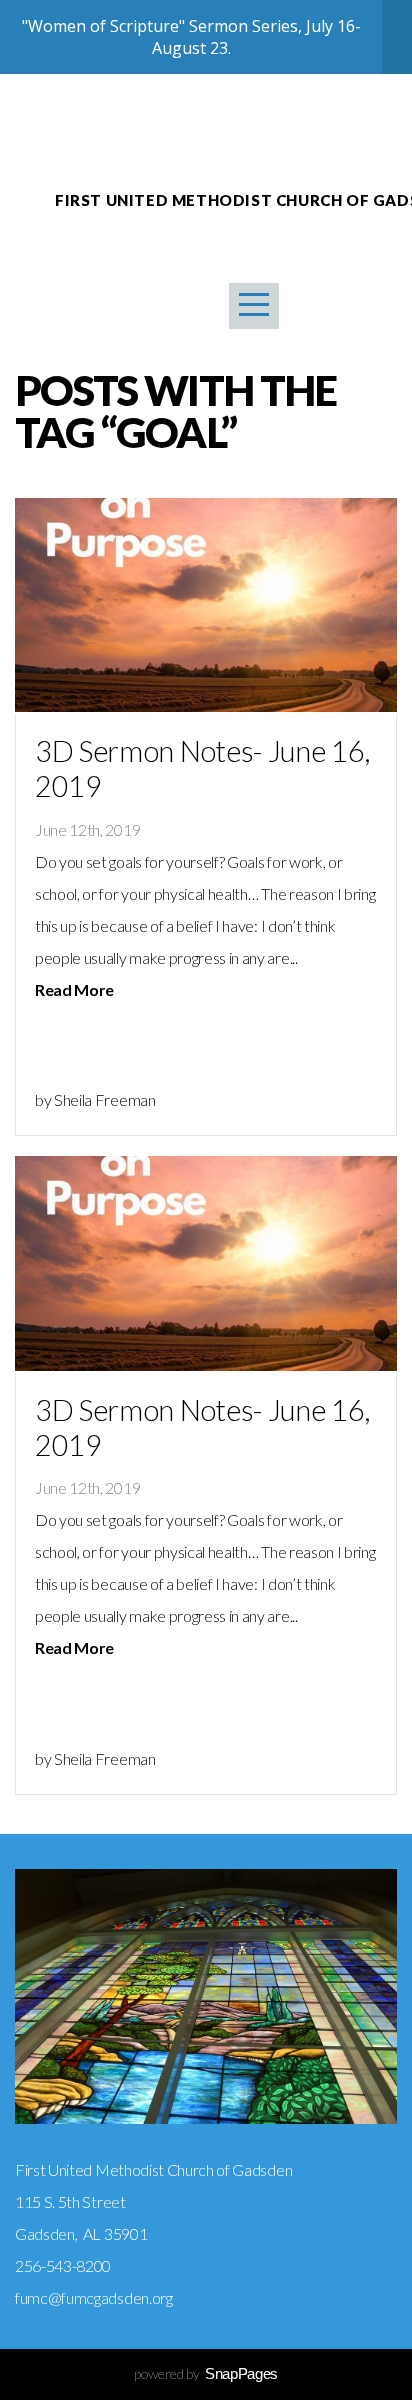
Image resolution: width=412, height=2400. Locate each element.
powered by (206, 2373)
